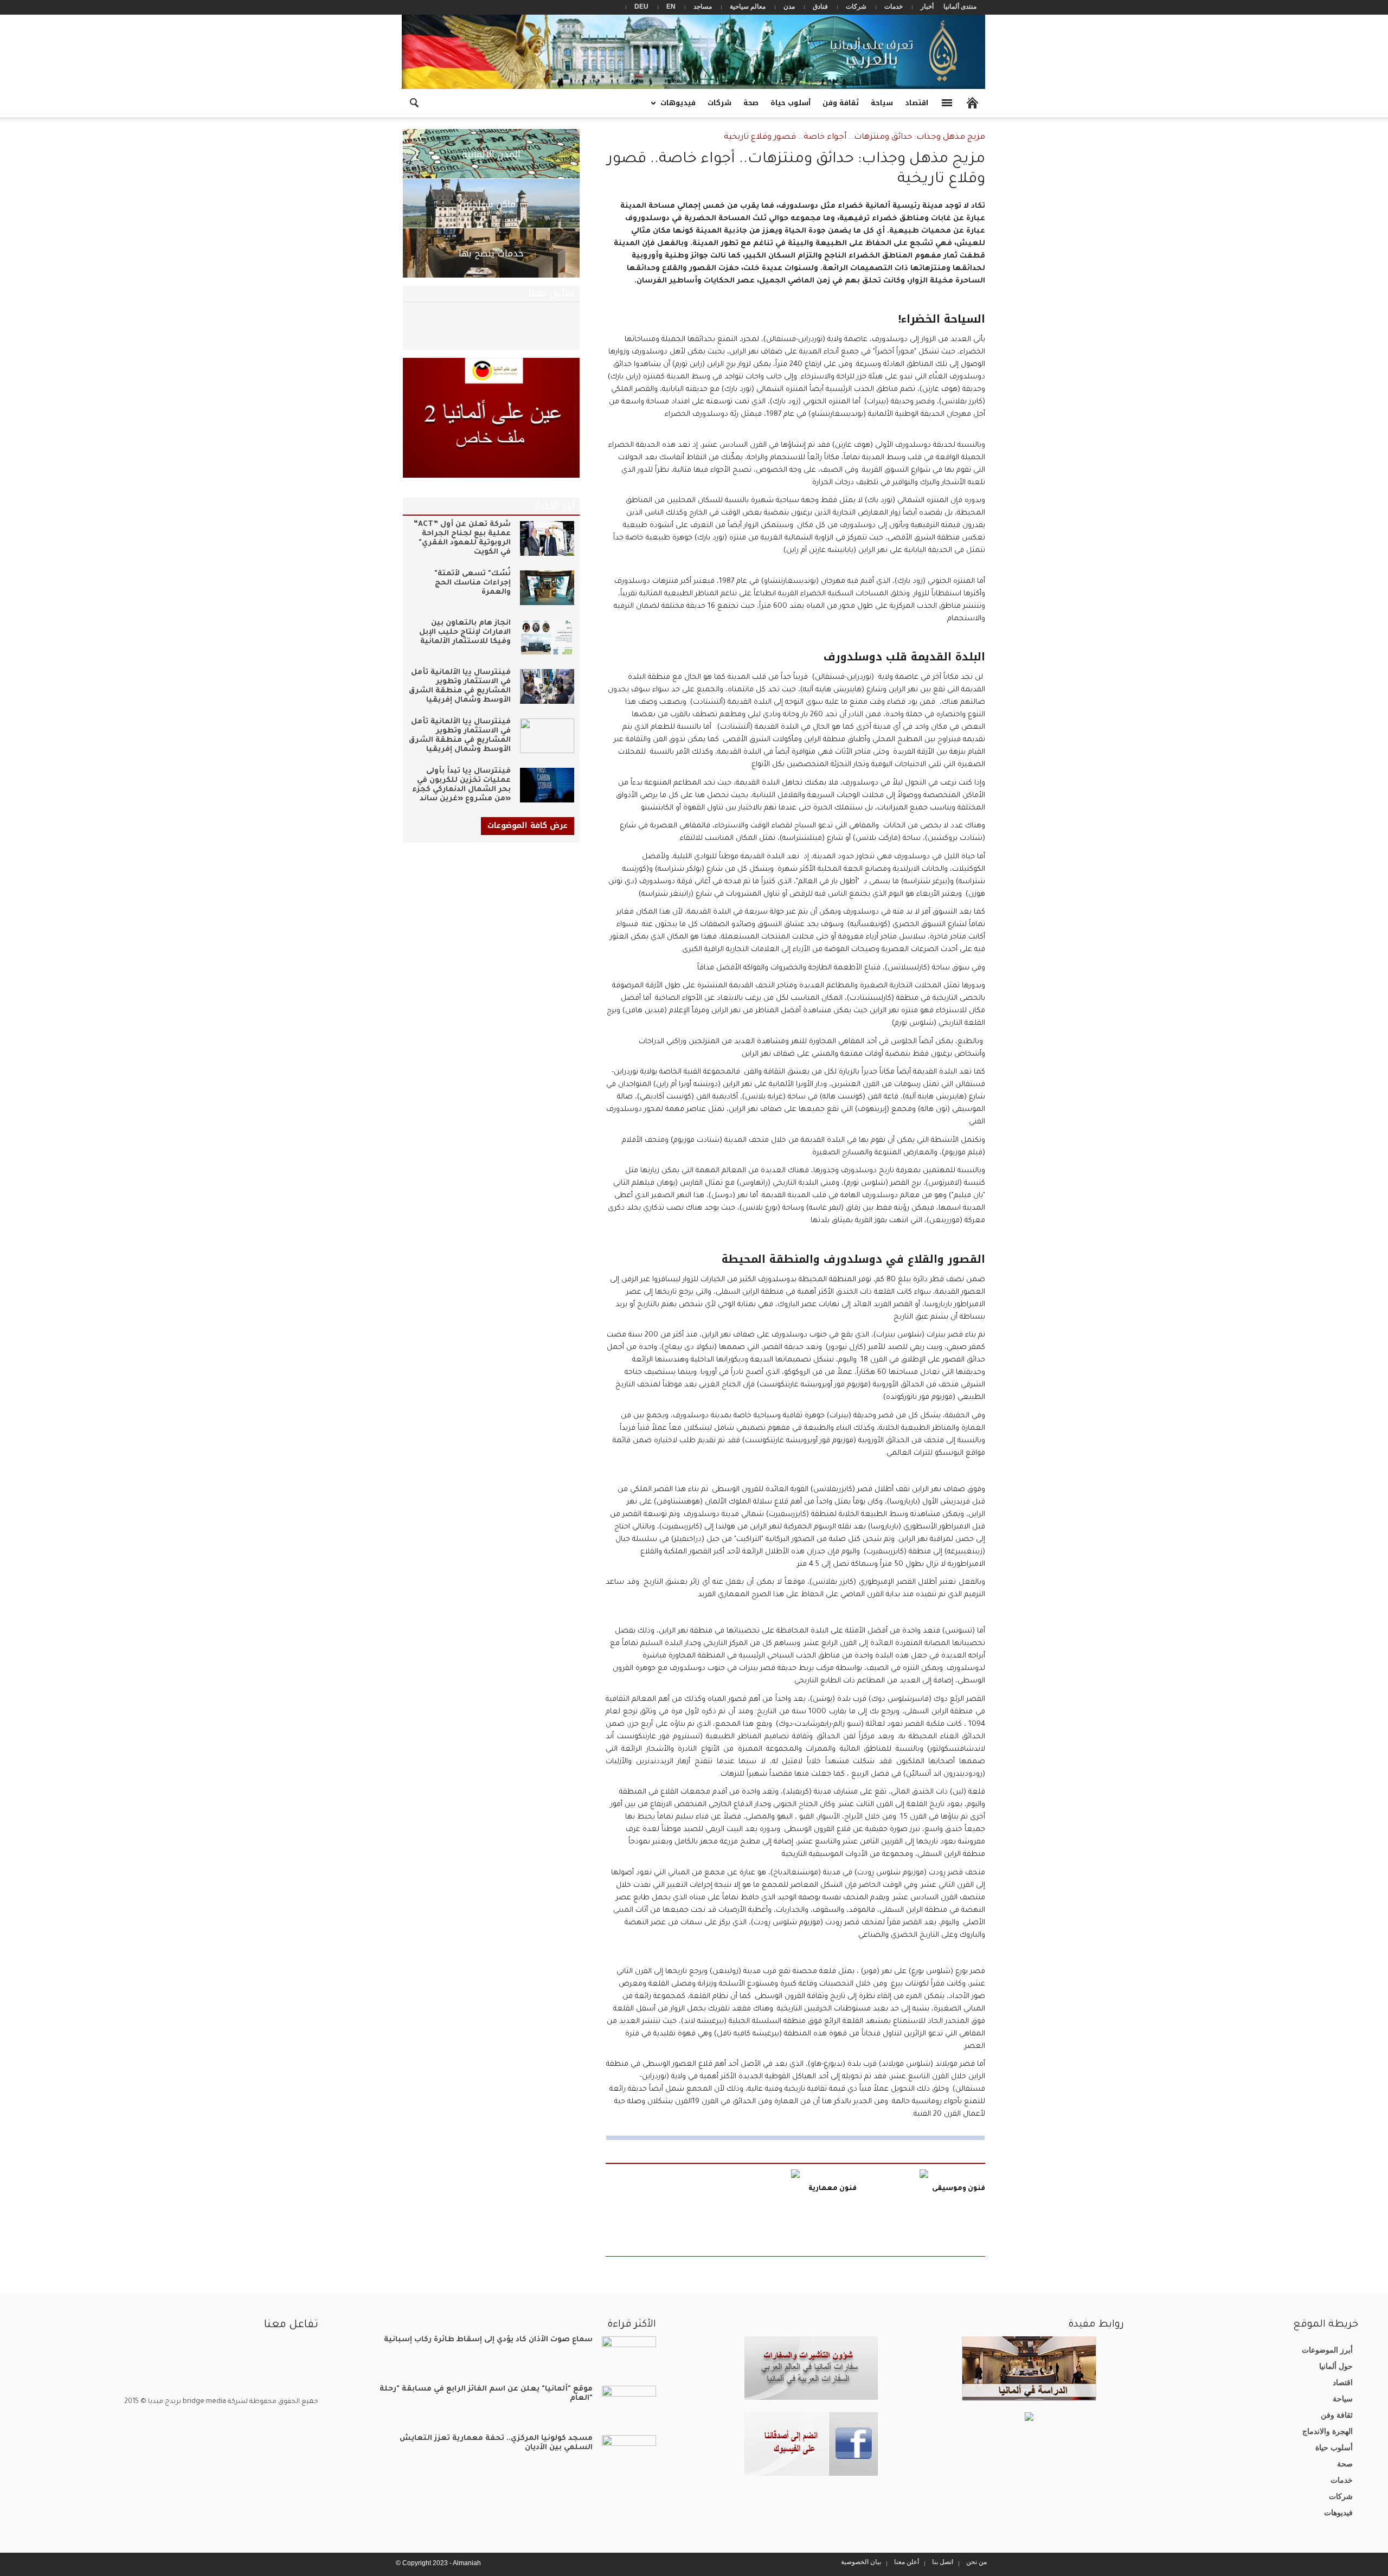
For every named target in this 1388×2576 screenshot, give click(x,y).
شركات (856, 7)
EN (671, 7)
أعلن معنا (907, 2562)
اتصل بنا (943, 2562)
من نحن (976, 2562)
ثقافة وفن (841, 103)
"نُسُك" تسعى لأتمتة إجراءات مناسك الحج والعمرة (473, 583)
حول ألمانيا (1336, 2366)
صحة (751, 103)
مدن (789, 7)
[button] (414, 102)
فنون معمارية (833, 2189)
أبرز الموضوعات (1327, 2350)
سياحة (882, 103)
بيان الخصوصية (861, 2562)
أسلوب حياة (791, 103)
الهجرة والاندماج (1328, 2431)
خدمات (894, 7)
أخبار (927, 7)
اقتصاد (917, 103)
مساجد (703, 7)
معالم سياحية (748, 7)
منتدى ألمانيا (960, 7)
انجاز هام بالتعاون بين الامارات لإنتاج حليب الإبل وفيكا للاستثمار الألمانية (465, 632)
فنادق (820, 7)
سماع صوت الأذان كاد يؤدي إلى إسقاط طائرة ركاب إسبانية (488, 2340)
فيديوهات (681, 107)
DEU (641, 7)
